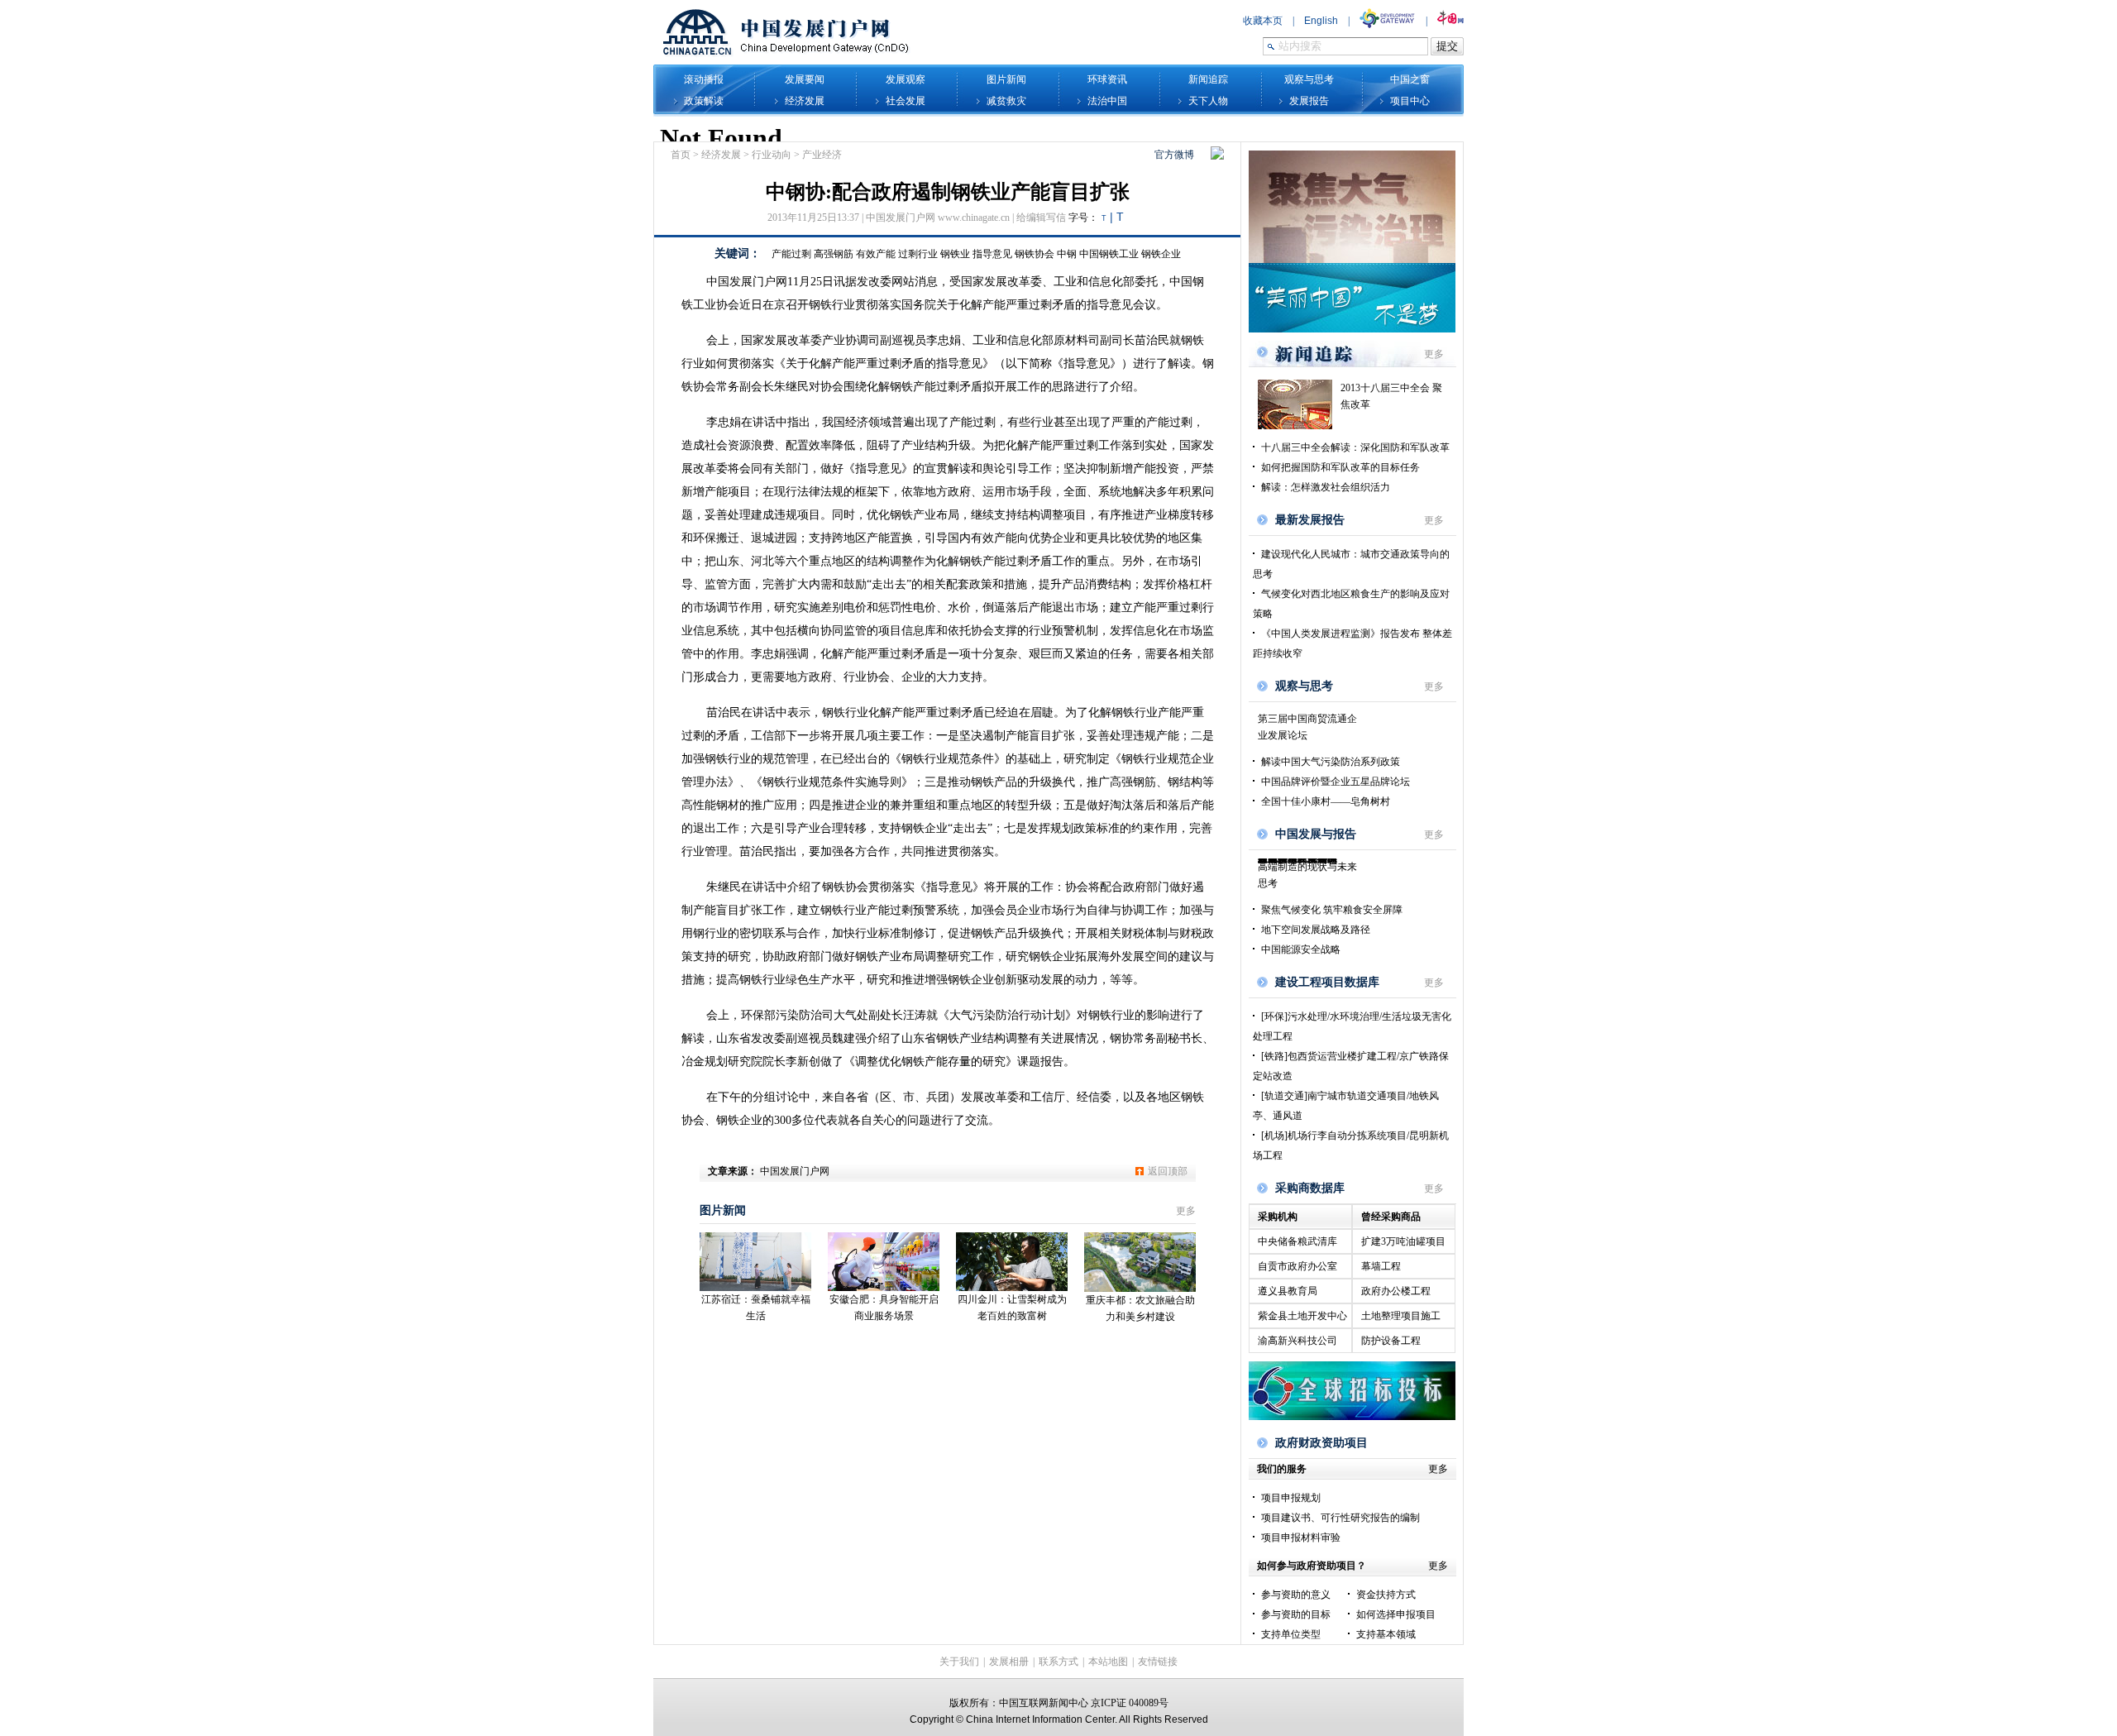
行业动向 (772, 155)
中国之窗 (1410, 79)
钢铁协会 (1035, 254)
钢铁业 (955, 254)
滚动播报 (704, 79)
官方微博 (1174, 155)
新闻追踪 (1208, 79)
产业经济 (822, 155)
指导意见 (992, 254)
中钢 (1067, 254)
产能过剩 (791, 254)
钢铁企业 (1161, 254)
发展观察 (906, 79)
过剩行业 (918, 254)
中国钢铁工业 (1109, 254)
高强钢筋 (834, 254)
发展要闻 (805, 79)
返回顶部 (1168, 1171)
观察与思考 (1309, 79)
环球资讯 (1107, 79)
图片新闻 (1006, 79)
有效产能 (876, 254)
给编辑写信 (1041, 218)
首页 (681, 155)
